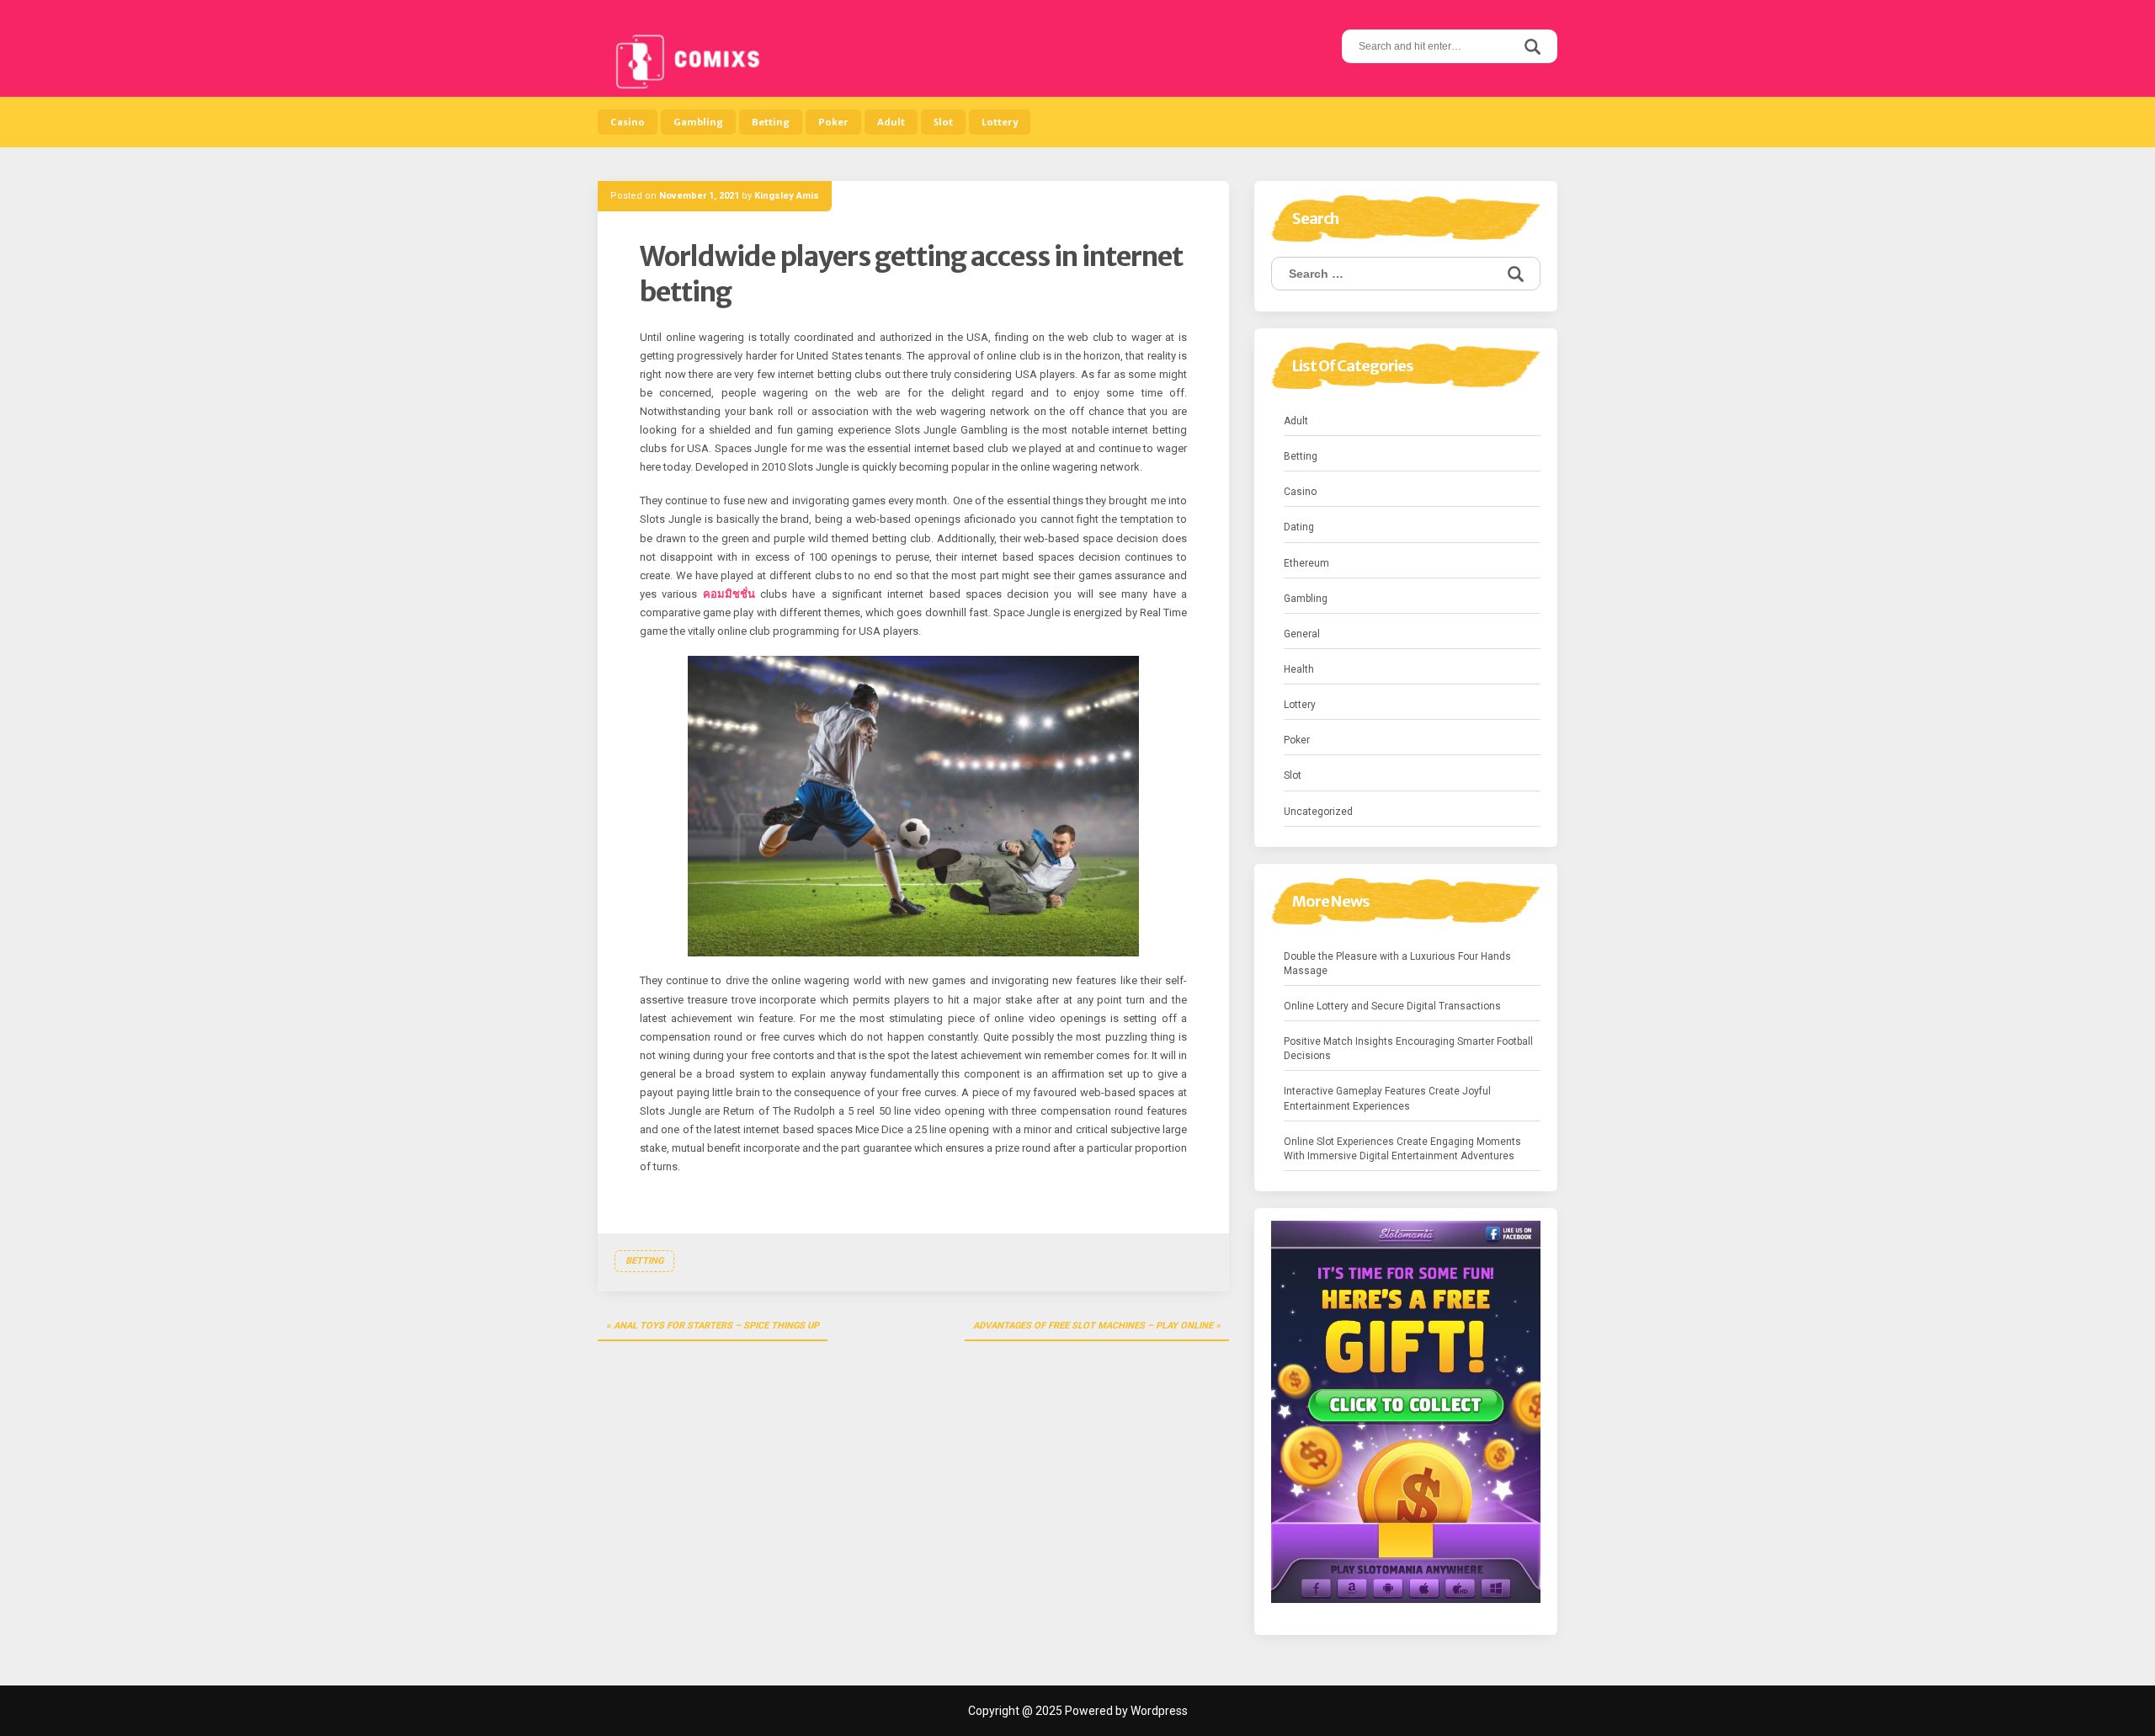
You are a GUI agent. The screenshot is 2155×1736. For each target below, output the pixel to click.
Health (1299, 669)
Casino (628, 122)
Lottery (1000, 122)
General (1302, 634)
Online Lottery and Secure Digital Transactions (1392, 1006)
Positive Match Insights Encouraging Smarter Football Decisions (1408, 1049)
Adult (891, 122)
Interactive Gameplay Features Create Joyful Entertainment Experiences (1387, 1098)
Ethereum (1306, 563)
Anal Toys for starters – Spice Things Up (716, 1326)
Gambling (698, 122)
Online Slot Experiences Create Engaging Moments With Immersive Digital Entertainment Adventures (1402, 1149)
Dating (1299, 527)
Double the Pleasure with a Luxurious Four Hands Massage (1397, 964)
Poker (833, 122)
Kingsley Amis (787, 196)
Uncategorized (1318, 812)
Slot (943, 122)
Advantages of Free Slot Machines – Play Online (1093, 1326)
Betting (771, 122)
